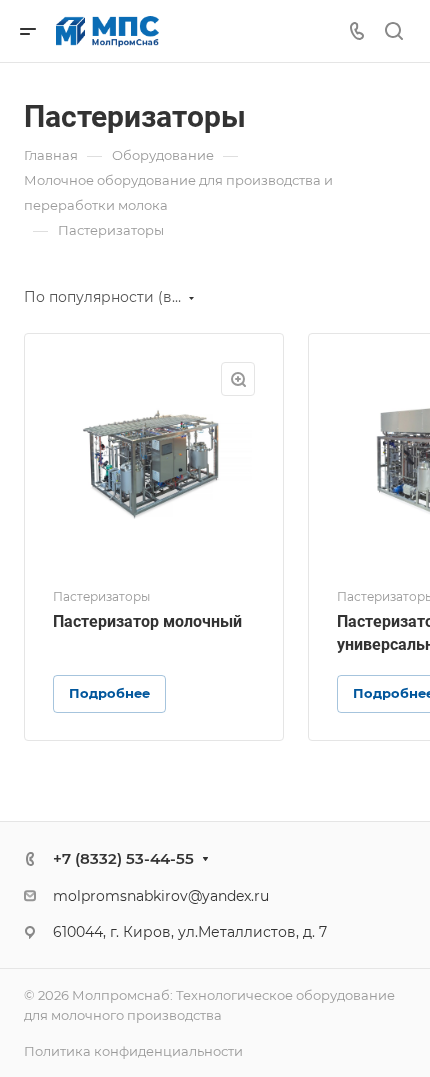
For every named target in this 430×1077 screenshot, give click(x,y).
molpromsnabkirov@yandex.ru (161, 896)
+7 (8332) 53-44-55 (123, 858)
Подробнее (109, 693)
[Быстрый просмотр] (238, 379)
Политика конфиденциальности (133, 1051)
